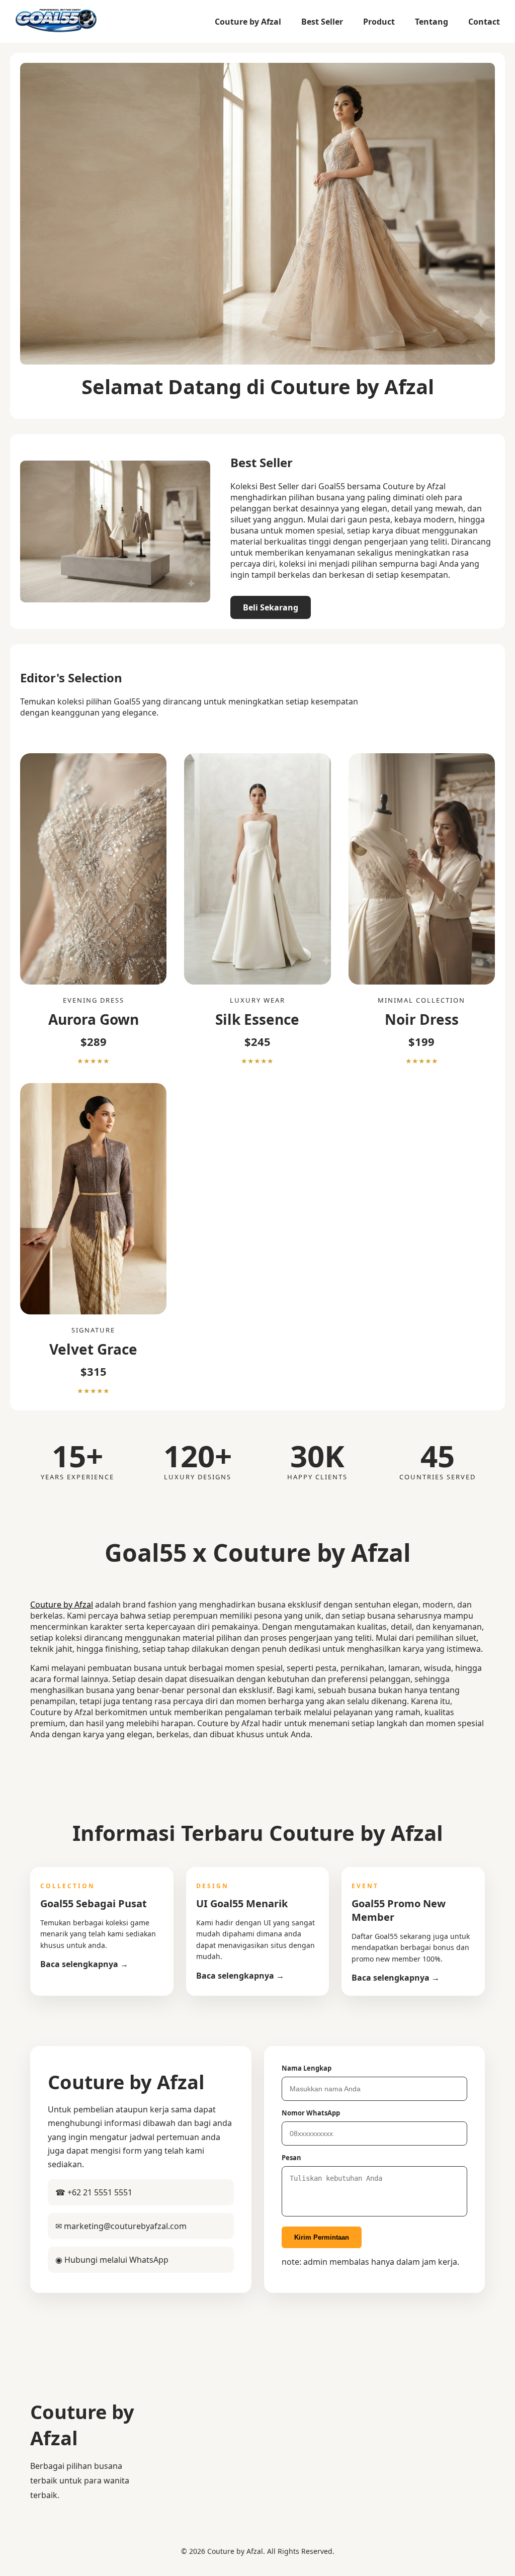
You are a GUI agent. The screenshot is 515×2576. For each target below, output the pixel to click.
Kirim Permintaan (322, 2237)
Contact (484, 22)
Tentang (432, 22)
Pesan (291, 2158)
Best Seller (322, 22)
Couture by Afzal (248, 22)
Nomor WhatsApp (311, 2113)
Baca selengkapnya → (84, 1964)
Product (379, 22)
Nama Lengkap (307, 2068)
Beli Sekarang (271, 607)
